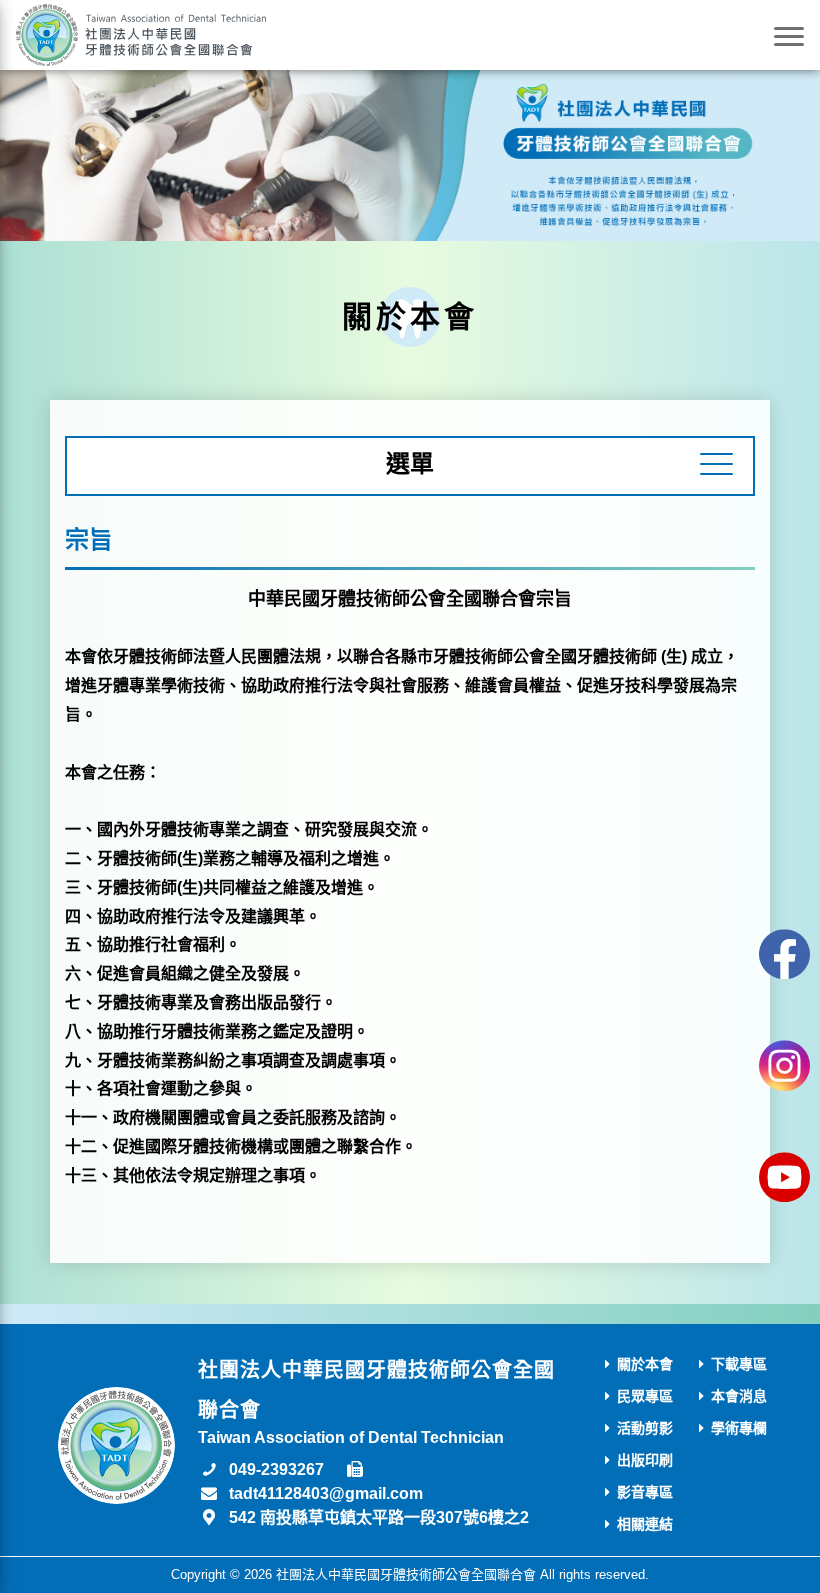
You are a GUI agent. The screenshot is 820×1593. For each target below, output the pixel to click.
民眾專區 (645, 1396)
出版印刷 (645, 1460)
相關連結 (645, 1524)
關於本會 (645, 1364)
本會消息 (739, 1396)
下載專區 (739, 1364)
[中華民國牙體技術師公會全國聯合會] (141, 34)
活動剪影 (645, 1428)
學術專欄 (739, 1428)
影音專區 (645, 1492)
